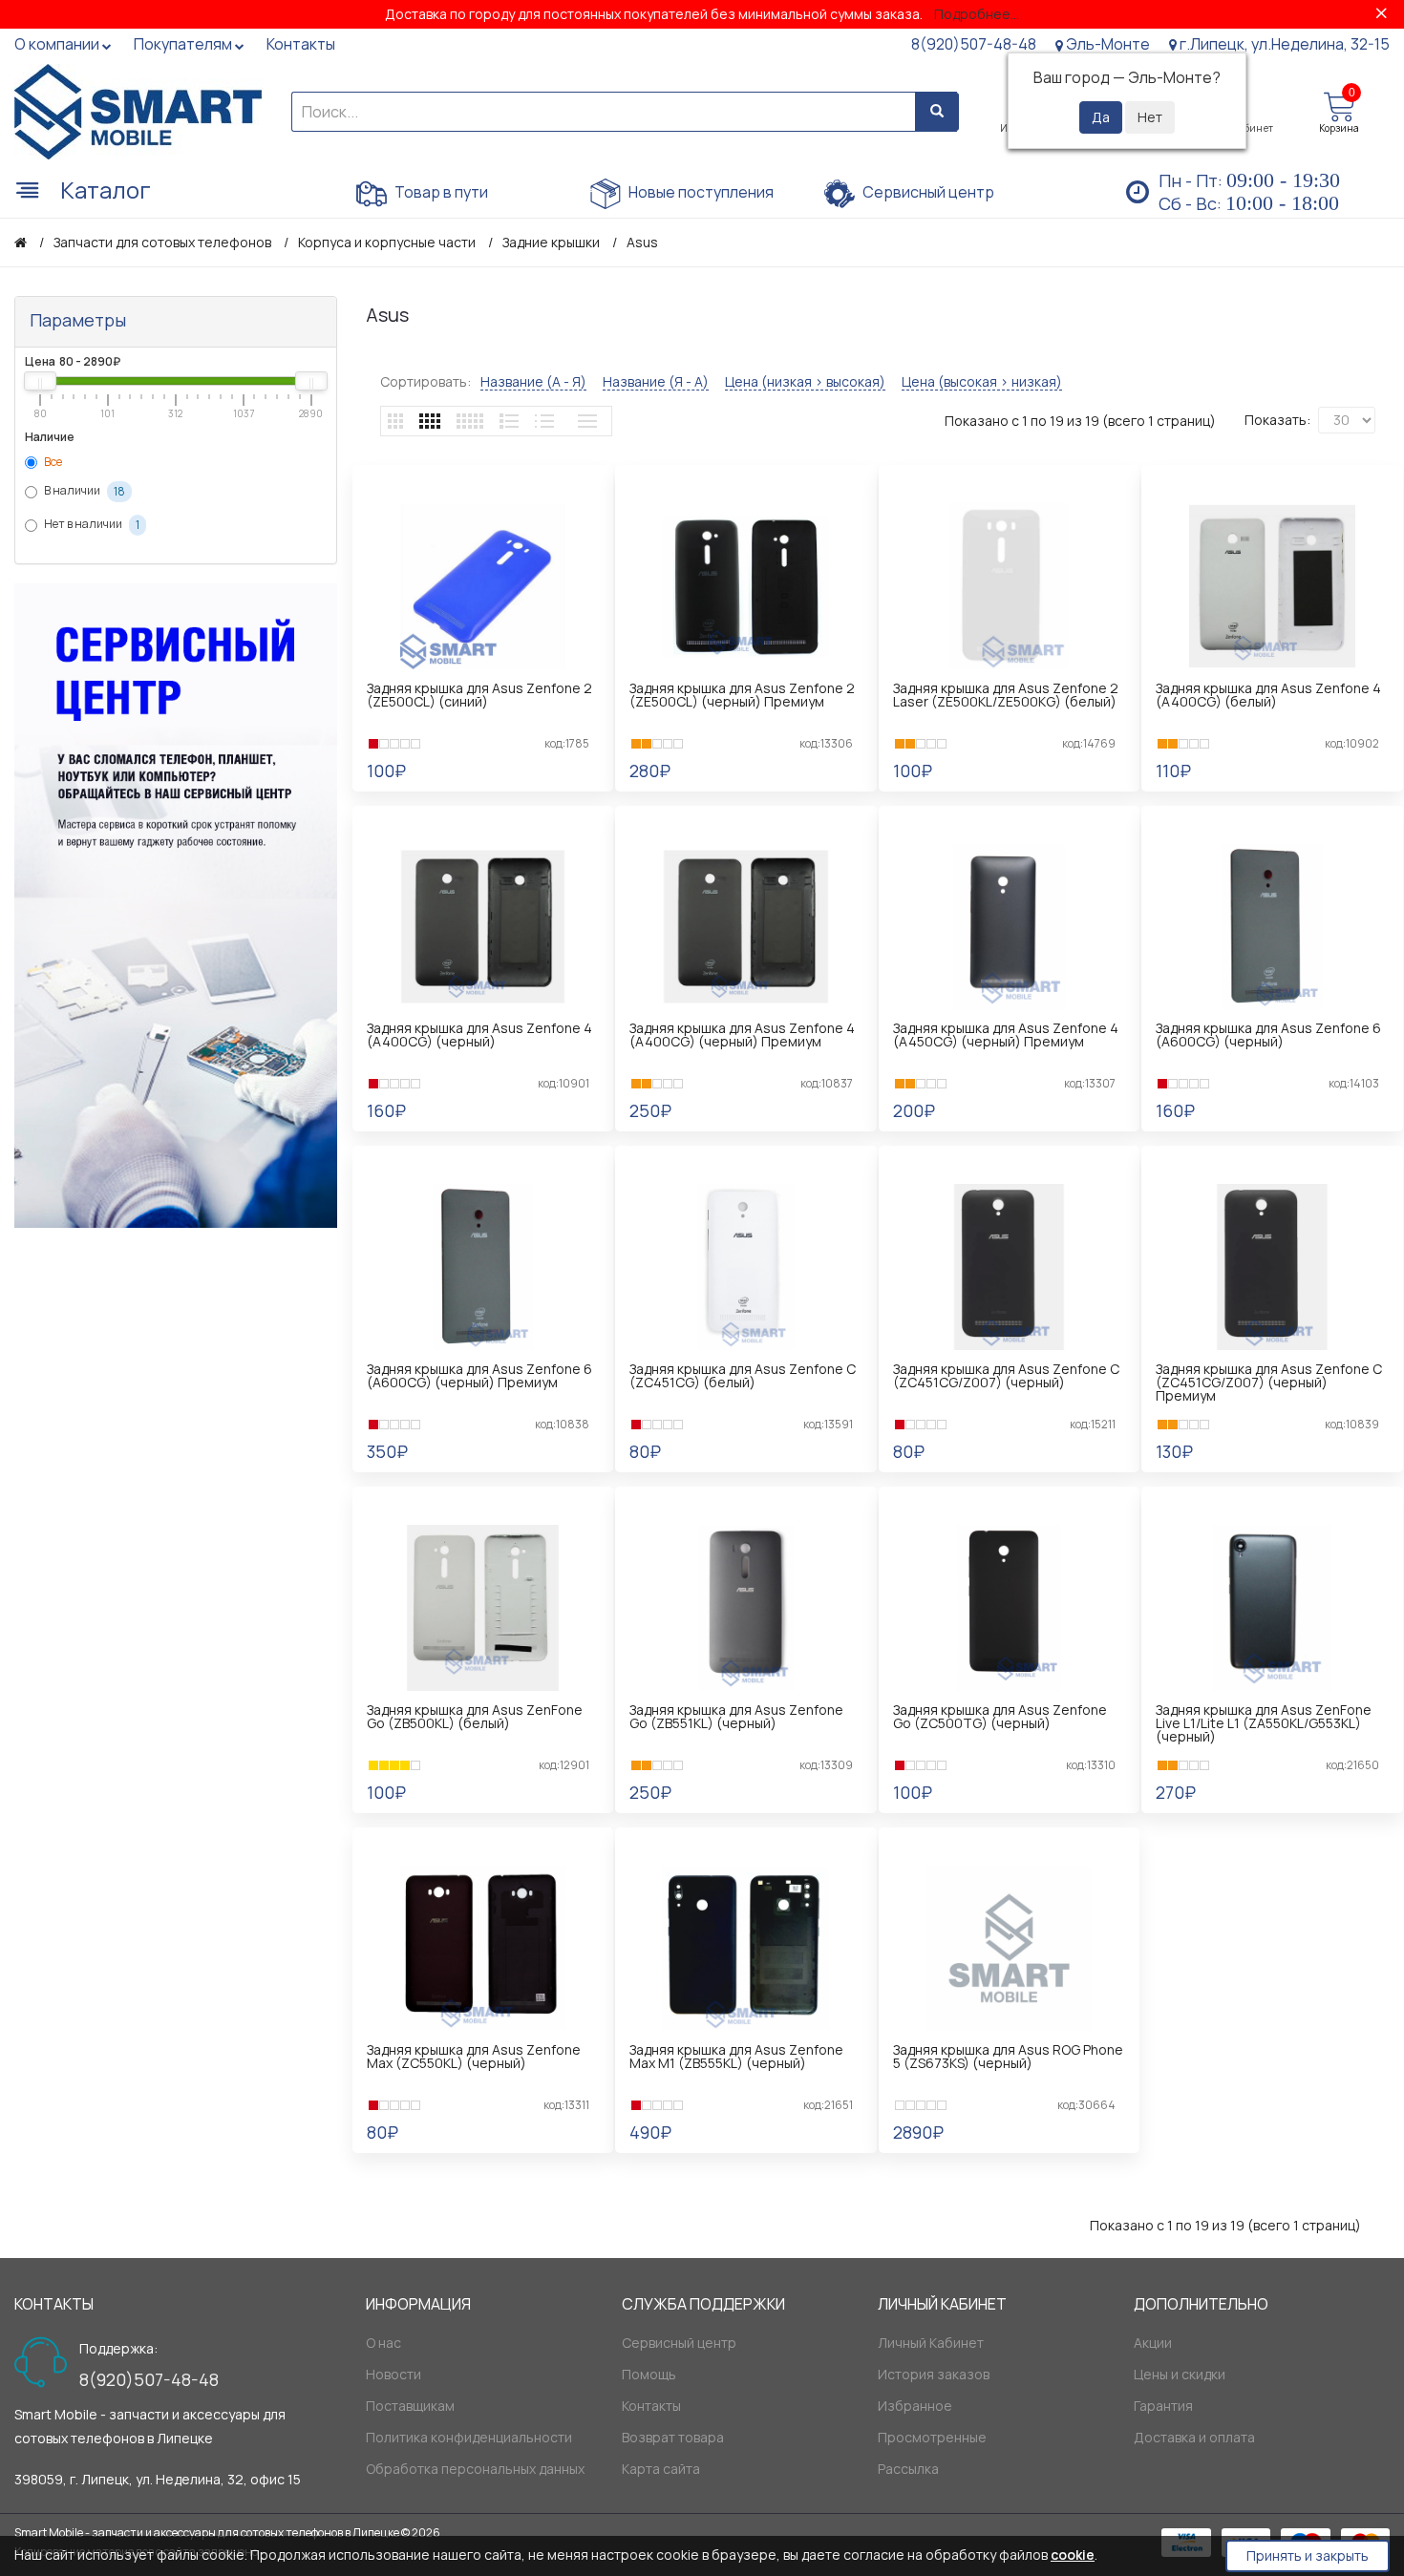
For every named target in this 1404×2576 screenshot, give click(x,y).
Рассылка (908, 2469)
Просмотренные (932, 2437)
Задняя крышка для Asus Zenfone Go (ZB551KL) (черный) (736, 1716)
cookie (1073, 2555)
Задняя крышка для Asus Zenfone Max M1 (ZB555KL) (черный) (736, 2056)
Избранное (915, 2406)
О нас (383, 2343)
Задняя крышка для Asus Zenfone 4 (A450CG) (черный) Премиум (1006, 1035)
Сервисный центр (927, 192)
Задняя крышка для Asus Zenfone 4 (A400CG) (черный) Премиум (742, 1035)
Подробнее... (977, 14)
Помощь (649, 2374)
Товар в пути (440, 192)
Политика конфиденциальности (469, 2437)
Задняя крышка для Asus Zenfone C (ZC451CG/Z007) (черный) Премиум (1269, 1382)
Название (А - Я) (533, 382)
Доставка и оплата (1194, 2437)
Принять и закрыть (1308, 2555)
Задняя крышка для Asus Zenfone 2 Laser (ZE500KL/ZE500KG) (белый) (1006, 695)
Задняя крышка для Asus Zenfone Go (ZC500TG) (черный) (1000, 1716)
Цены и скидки (1180, 2374)
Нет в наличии (91, 525)
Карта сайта (661, 2469)
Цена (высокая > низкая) (982, 382)
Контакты (651, 2406)
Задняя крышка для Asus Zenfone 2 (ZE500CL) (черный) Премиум (742, 695)
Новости (394, 2374)
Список (509, 421)
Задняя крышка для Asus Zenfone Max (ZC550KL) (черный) (474, 2056)
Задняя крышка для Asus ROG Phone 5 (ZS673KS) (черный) (1008, 2056)
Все (52, 462)
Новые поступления (700, 192)
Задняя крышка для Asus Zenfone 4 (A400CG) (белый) (1268, 695)
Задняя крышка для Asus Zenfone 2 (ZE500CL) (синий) (479, 695)
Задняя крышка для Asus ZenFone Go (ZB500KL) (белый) (475, 1716)
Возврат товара (673, 2437)
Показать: (1277, 420)
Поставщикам (410, 2406)
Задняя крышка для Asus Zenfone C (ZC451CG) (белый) (743, 1375)
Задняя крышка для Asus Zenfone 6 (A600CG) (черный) (1268, 1035)
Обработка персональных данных (475, 2469)
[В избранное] (485, 798)
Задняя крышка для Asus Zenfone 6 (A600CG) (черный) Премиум (479, 1375)
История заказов (934, 2374)
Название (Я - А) (656, 382)
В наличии (84, 492)
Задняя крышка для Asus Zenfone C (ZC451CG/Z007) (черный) (1006, 1375)
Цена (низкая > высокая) (805, 382)
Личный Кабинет (931, 2343)
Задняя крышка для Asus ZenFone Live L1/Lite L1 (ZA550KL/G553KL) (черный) (1264, 1723)
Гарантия (1163, 2406)
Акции (1153, 2343)
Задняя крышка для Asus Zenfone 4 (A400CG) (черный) (479, 1035)
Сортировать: (425, 381)
